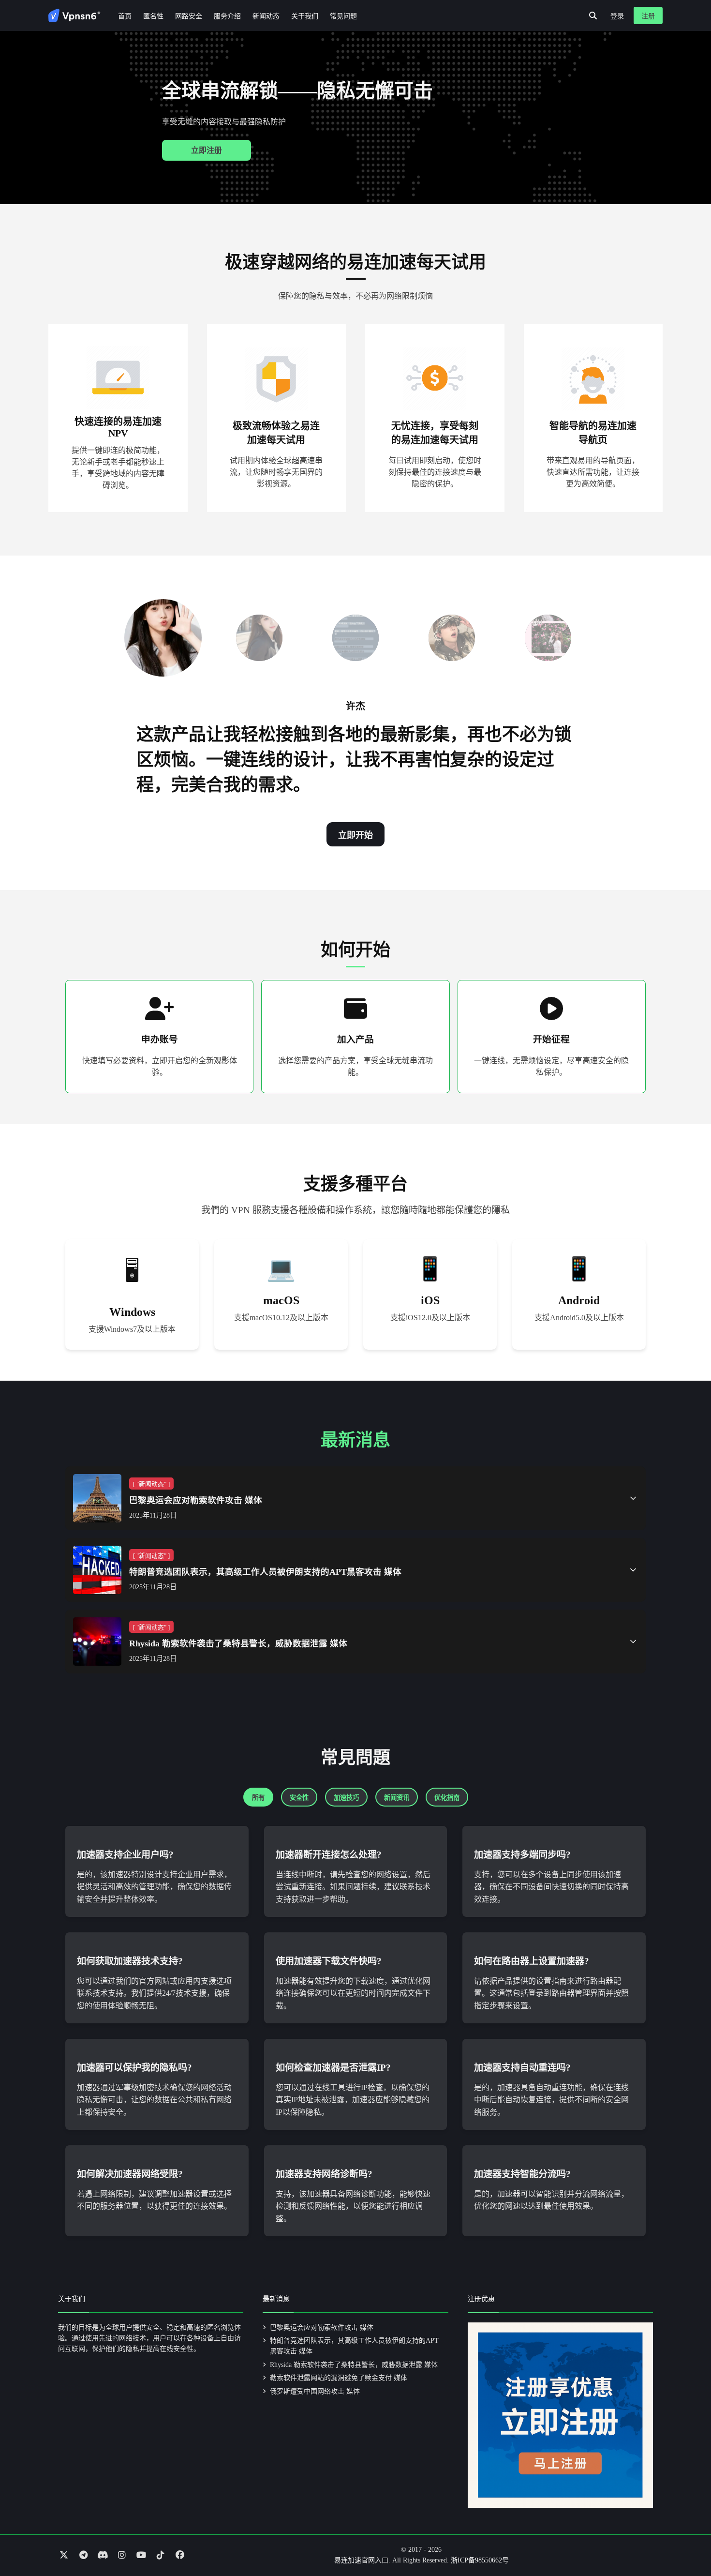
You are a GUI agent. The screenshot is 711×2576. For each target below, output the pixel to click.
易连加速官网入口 (361, 2560)
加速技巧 (346, 1798)
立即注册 (207, 150)
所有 (258, 1798)
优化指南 (447, 1798)
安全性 (299, 1798)
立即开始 (355, 835)
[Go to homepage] (74, 15)
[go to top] (685, 2541)
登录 (617, 16)
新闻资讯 (397, 1798)
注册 (648, 16)
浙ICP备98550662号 (480, 2560)
